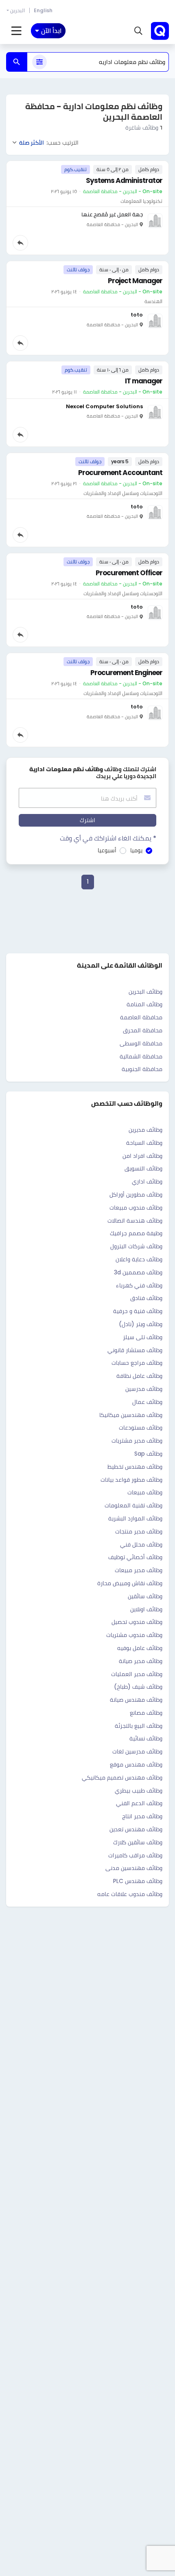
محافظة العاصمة (141, 1017)
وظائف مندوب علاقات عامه (130, 1894)
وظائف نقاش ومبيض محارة (130, 1583)
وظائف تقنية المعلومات (133, 1505)
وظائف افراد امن (142, 1156)
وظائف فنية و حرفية (138, 1311)
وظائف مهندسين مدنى (134, 1868)
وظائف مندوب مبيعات (136, 1208)
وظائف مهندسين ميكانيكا (131, 1415)
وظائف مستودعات (141, 1428)
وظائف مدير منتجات (139, 1531)
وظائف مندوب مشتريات (134, 1635)
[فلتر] (39, 62)
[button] (138, 31)
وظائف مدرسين (144, 1389)
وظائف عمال (147, 1402)
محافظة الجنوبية (142, 1069)
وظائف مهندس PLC (138, 1881)
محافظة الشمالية (141, 1056)
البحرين (17, 10)
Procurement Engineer (126, 673)
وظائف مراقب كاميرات (135, 1855)
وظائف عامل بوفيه (140, 1648)
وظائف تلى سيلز (143, 1337)
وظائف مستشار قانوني (135, 1350)
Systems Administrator (124, 180)
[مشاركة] (20, 243)
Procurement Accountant (120, 473)
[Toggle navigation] (16, 31)
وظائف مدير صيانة (141, 1661)
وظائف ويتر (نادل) (141, 1324)
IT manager (144, 381)
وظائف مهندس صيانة (136, 1700)
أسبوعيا (107, 850)
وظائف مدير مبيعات (139, 1570)
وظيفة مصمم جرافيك (136, 1233)
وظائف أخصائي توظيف (135, 1557)
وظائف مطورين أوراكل (136, 1195)
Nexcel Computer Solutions (104, 406)
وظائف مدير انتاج (142, 1816)
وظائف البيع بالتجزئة (139, 1726)
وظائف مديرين (145, 1130)
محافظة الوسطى (141, 1043)
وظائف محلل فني (141, 1544)
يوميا (136, 850)
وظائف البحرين (145, 992)
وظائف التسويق (143, 1168)
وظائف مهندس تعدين (136, 1829)
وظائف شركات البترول (136, 1246)
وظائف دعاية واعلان (139, 1259)
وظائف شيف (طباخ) (138, 1687)
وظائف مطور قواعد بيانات (131, 1480)
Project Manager (135, 281)
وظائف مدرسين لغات (137, 1751)
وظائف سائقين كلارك (138, 1842)
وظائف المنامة (144, 1004)
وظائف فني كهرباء (139, 1285)
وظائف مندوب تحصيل (137, 1622)
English (43, 10)
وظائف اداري (147, 1181)
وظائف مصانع (146, 1713)
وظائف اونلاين (146, 1609)
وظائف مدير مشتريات (137, 1441)
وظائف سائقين (145, 1596)
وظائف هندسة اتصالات (135, 1221)
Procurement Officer (129, 573)
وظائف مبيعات (145, 1492)
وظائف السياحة (144, 1143)
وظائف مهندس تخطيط (135, 1467)
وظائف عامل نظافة (139, 1376)
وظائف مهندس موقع (136, 1764)
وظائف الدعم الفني (139, 1803)
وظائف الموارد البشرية (135, 1518)
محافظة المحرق (143, 1030)
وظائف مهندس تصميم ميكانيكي (122, 1777)
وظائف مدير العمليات (137, 1674)
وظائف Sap (148, 1454)
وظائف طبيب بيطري (139, 1791)
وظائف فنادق (146, 1298)
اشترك (87, 820)
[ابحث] (17, 62)
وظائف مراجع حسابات (137, 1363)
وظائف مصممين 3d (138, 1272)
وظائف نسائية (146, 1738)
